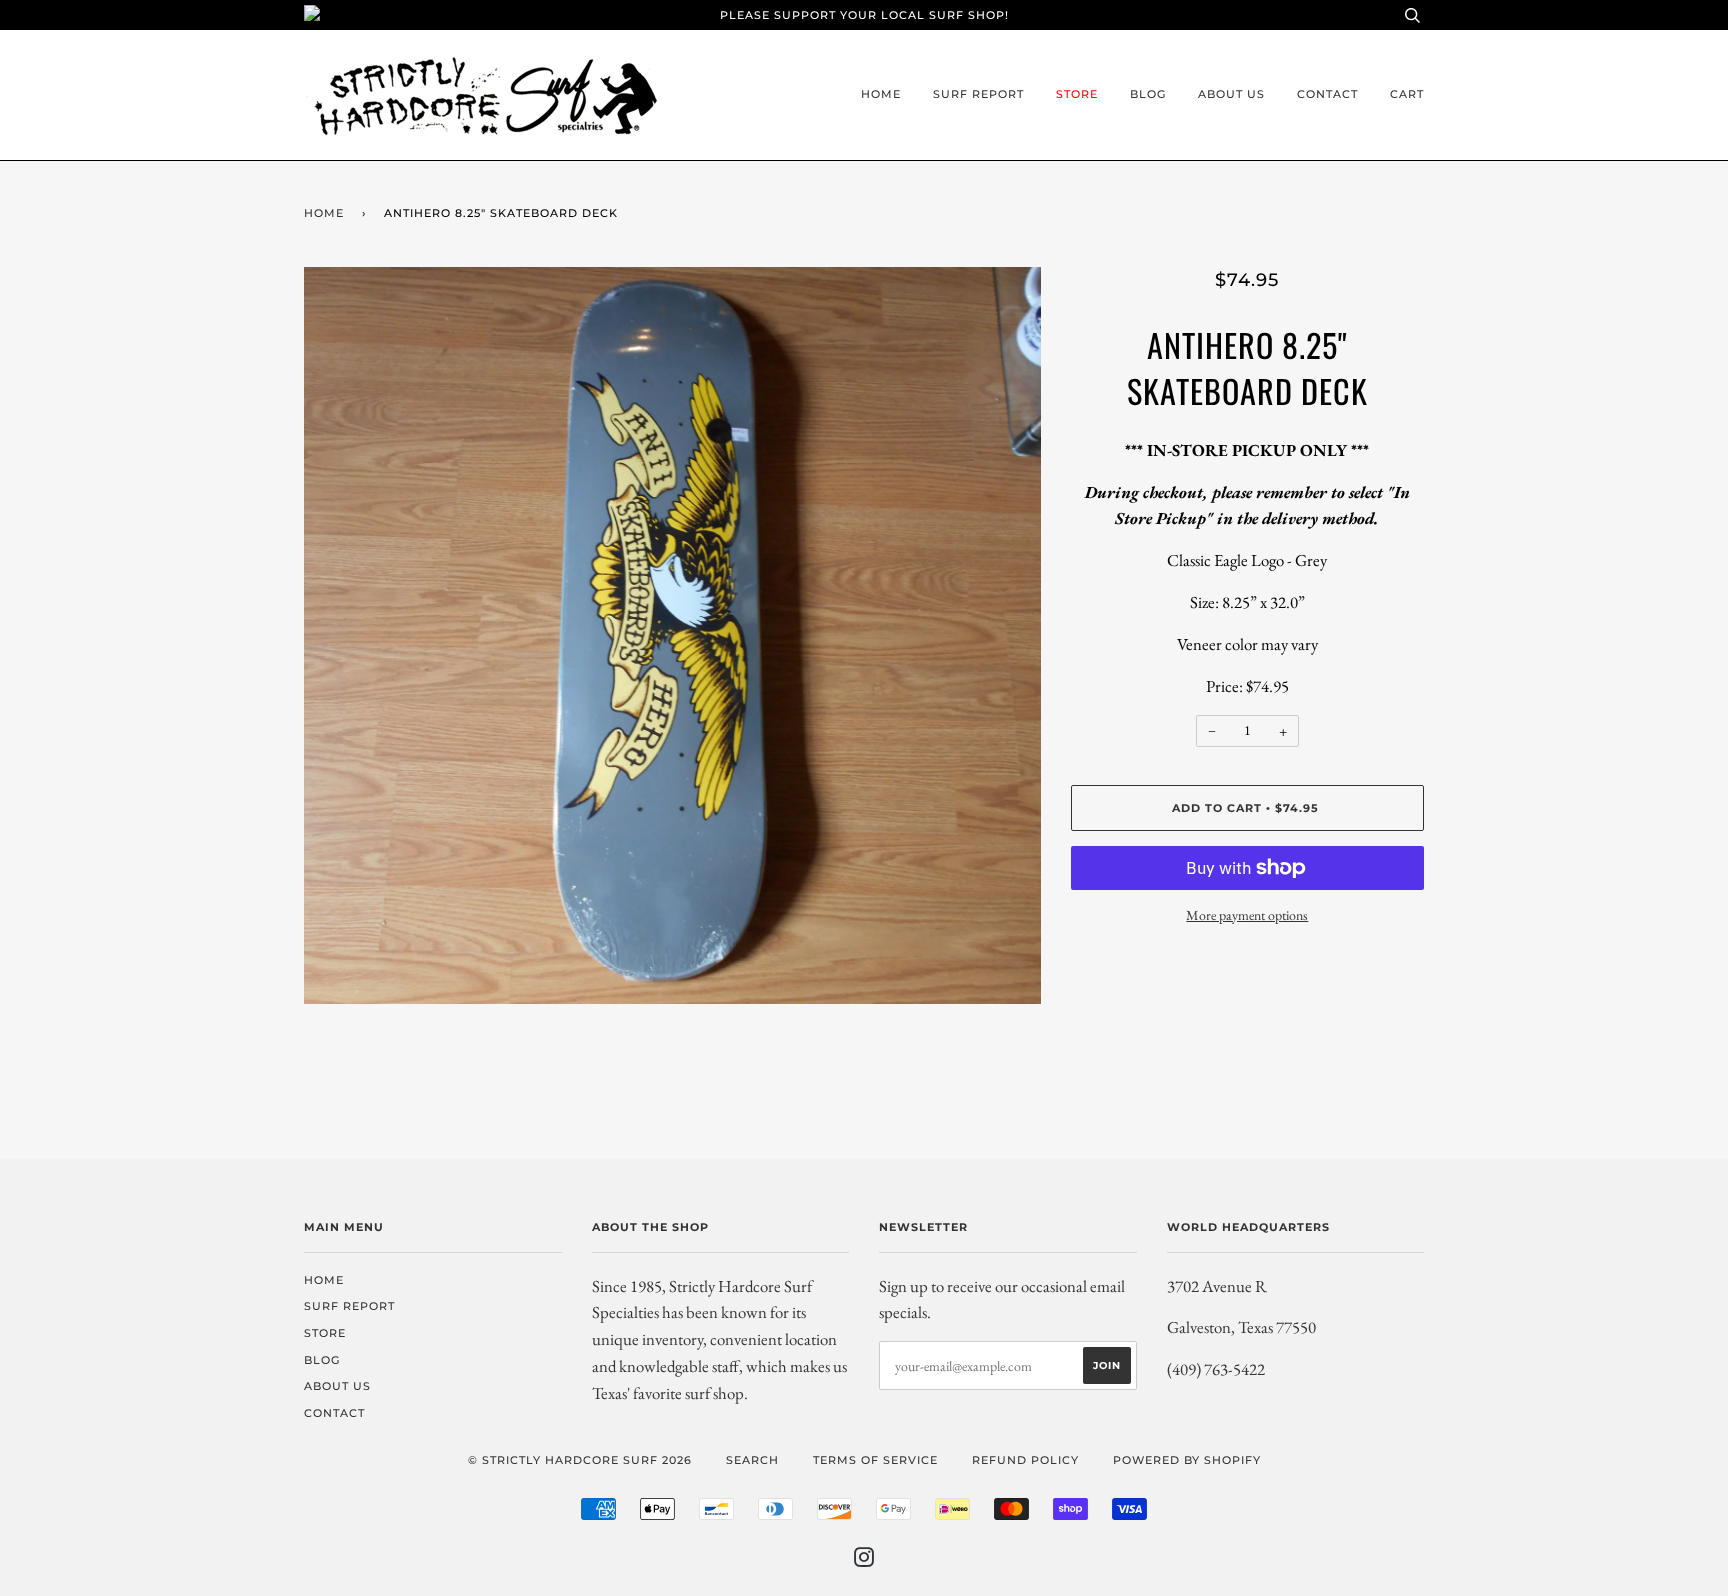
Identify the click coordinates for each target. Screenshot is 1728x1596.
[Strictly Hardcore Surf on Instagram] (864, 1561)
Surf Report (978, 94)
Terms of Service (875, 1460)
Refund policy (1025, 1460)
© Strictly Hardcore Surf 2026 (580, 1460)
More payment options (1247, 915)
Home (881, 94)
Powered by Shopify (1187, 1460)
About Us (1231, 94)
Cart (1407, 94)
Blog (1148, 94)
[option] (672, 635)
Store (1077, 94)
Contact (1327, 94)
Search (752, 1460)
